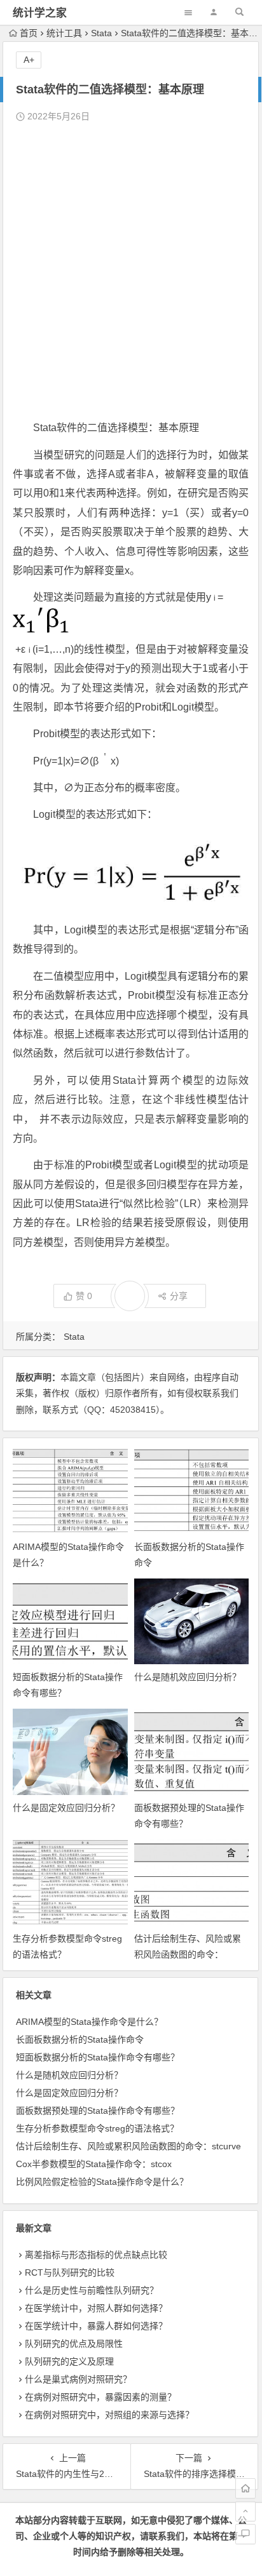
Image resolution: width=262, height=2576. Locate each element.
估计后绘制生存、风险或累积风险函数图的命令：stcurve (188, 1954)
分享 (179, 1296)
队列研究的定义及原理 (69, 2361)
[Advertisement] (131, 272)
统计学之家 (40, 13)
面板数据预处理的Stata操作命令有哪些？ (98, 2111)
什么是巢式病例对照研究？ (78, 2379)
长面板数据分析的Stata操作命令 (80, 2039)
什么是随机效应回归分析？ (188, 1677)
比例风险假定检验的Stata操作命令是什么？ (102, 2182)
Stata (101, 33)
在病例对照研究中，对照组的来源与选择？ (109, 2415)
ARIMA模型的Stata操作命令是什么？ (89, 2022)
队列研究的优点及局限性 (74, 2344)
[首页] (245, 2488)
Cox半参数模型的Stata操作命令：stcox (94, 2164)
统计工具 (64, 33)
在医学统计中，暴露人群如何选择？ (96, 2326)
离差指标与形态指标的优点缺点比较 (96, 2255)
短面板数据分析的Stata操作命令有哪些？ (98, 2057)
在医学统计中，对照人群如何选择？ (96, 2308)
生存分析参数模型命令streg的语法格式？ (97, 2128)
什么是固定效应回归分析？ (66, 1808)
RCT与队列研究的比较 (70, 2272)
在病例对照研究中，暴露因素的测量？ (100, 2397)
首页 (29, 33)
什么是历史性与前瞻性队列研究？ (92, 2290)
